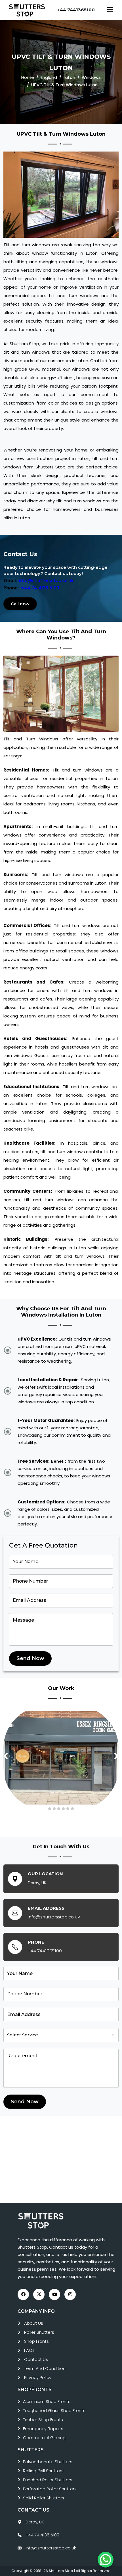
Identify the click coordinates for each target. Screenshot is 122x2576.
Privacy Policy (38, 2377)
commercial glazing (44, 2438)
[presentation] (6, 1756)
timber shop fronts (43, 2420)
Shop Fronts (36, 2341)
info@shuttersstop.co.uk (46, 581)
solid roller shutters (44, 2498)
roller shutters (39, 2332)
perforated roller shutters (50, 2489)
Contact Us (36, 2359)
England (49, 77)
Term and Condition (45, 2368)
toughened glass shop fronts (54, 2410)
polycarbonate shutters (48, 2462)
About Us (34, 2323)
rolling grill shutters (43, 2471)
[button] (50, 1809)
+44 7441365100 (76, 10)
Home (28, 77)
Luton (69, 77)
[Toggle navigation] (110, 10)
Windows (91, 77)
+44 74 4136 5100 (40, 588)
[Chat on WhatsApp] (106, 2560)
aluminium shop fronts (47, 2401)
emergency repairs (43, 2429)
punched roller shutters (48, 2480)
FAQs (29, 2350)
